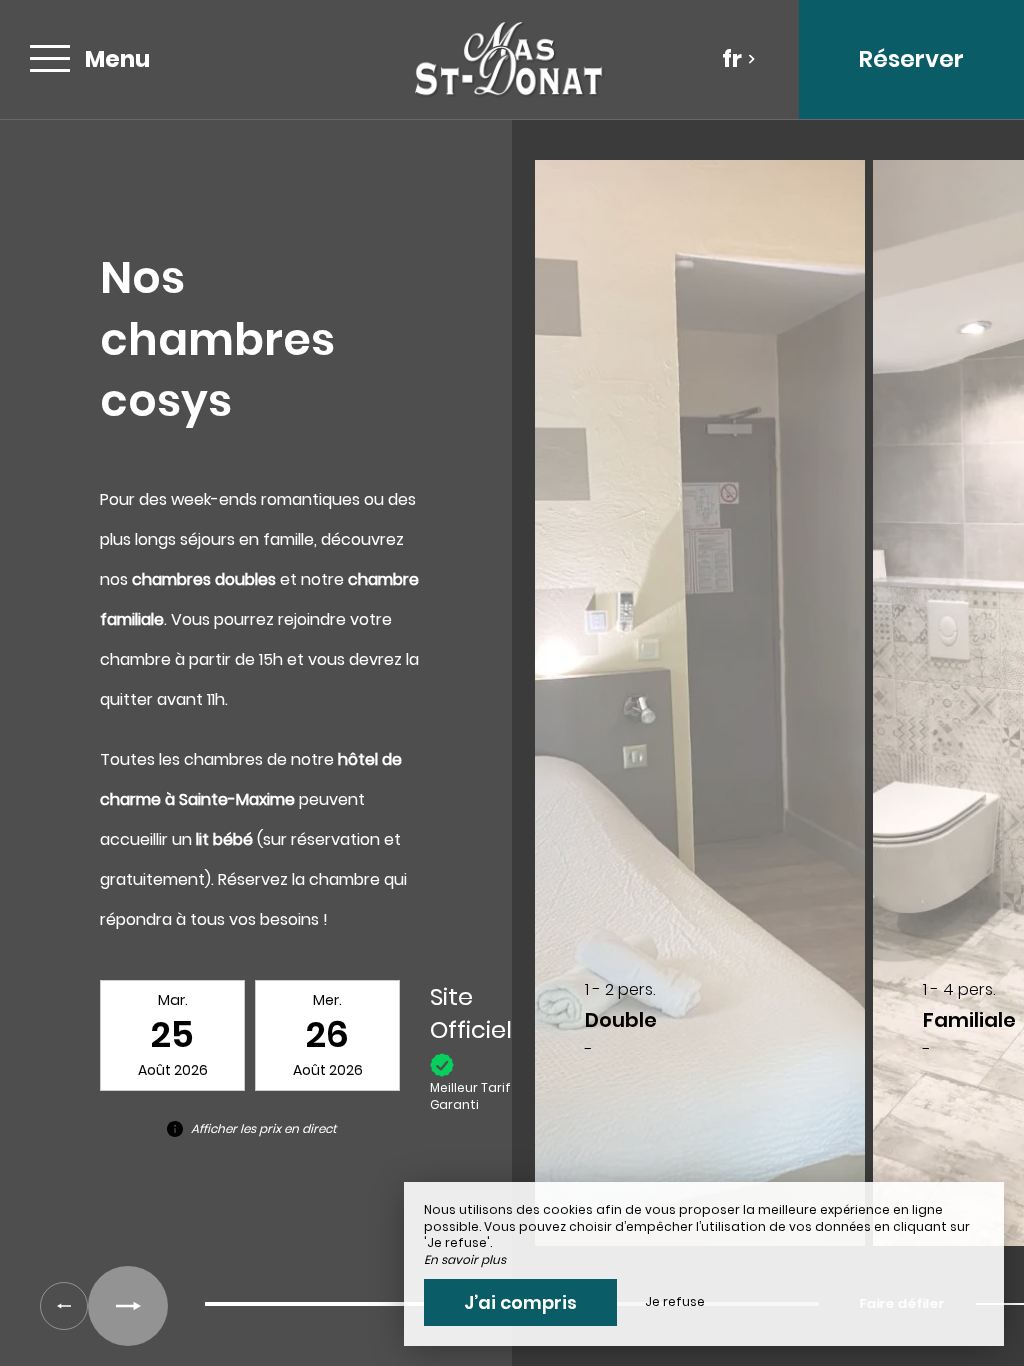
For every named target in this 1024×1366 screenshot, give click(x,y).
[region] (512, 713)
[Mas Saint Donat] (509, 59)
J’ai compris (520, 1302)
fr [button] (732, 59)
